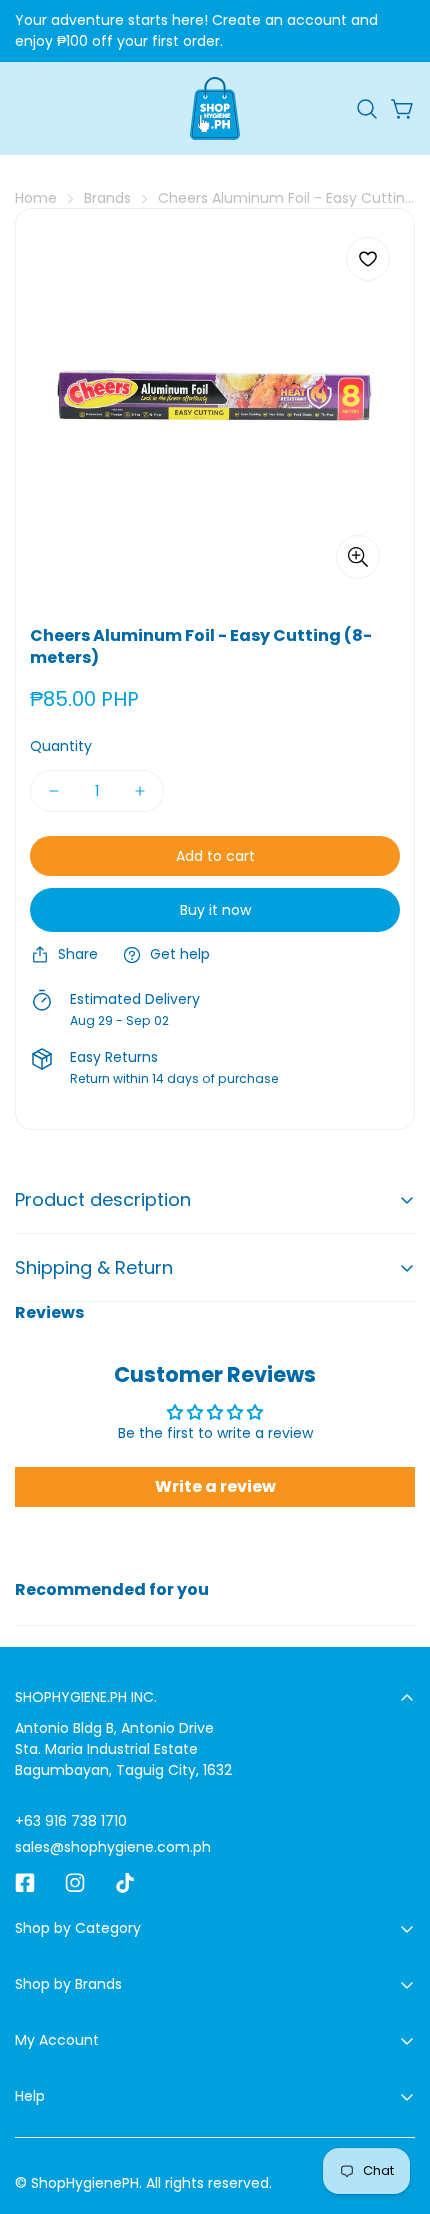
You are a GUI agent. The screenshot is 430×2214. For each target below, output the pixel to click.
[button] (367, 109)
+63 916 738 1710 (71, 1821)
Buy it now (215, 910)
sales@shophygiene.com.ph (113, 1847)
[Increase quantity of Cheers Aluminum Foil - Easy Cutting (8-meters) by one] (140, 791)
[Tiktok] (125, 1883)
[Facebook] (25, 1883)
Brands (107, 198)
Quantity (61, 746)
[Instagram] (75, 1883)
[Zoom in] (358, 557)
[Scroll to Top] (394, 2108)
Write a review (215, 1486)
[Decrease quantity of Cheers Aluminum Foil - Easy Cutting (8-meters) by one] (54, 791)
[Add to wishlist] (368, 259)
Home (36, 198)
